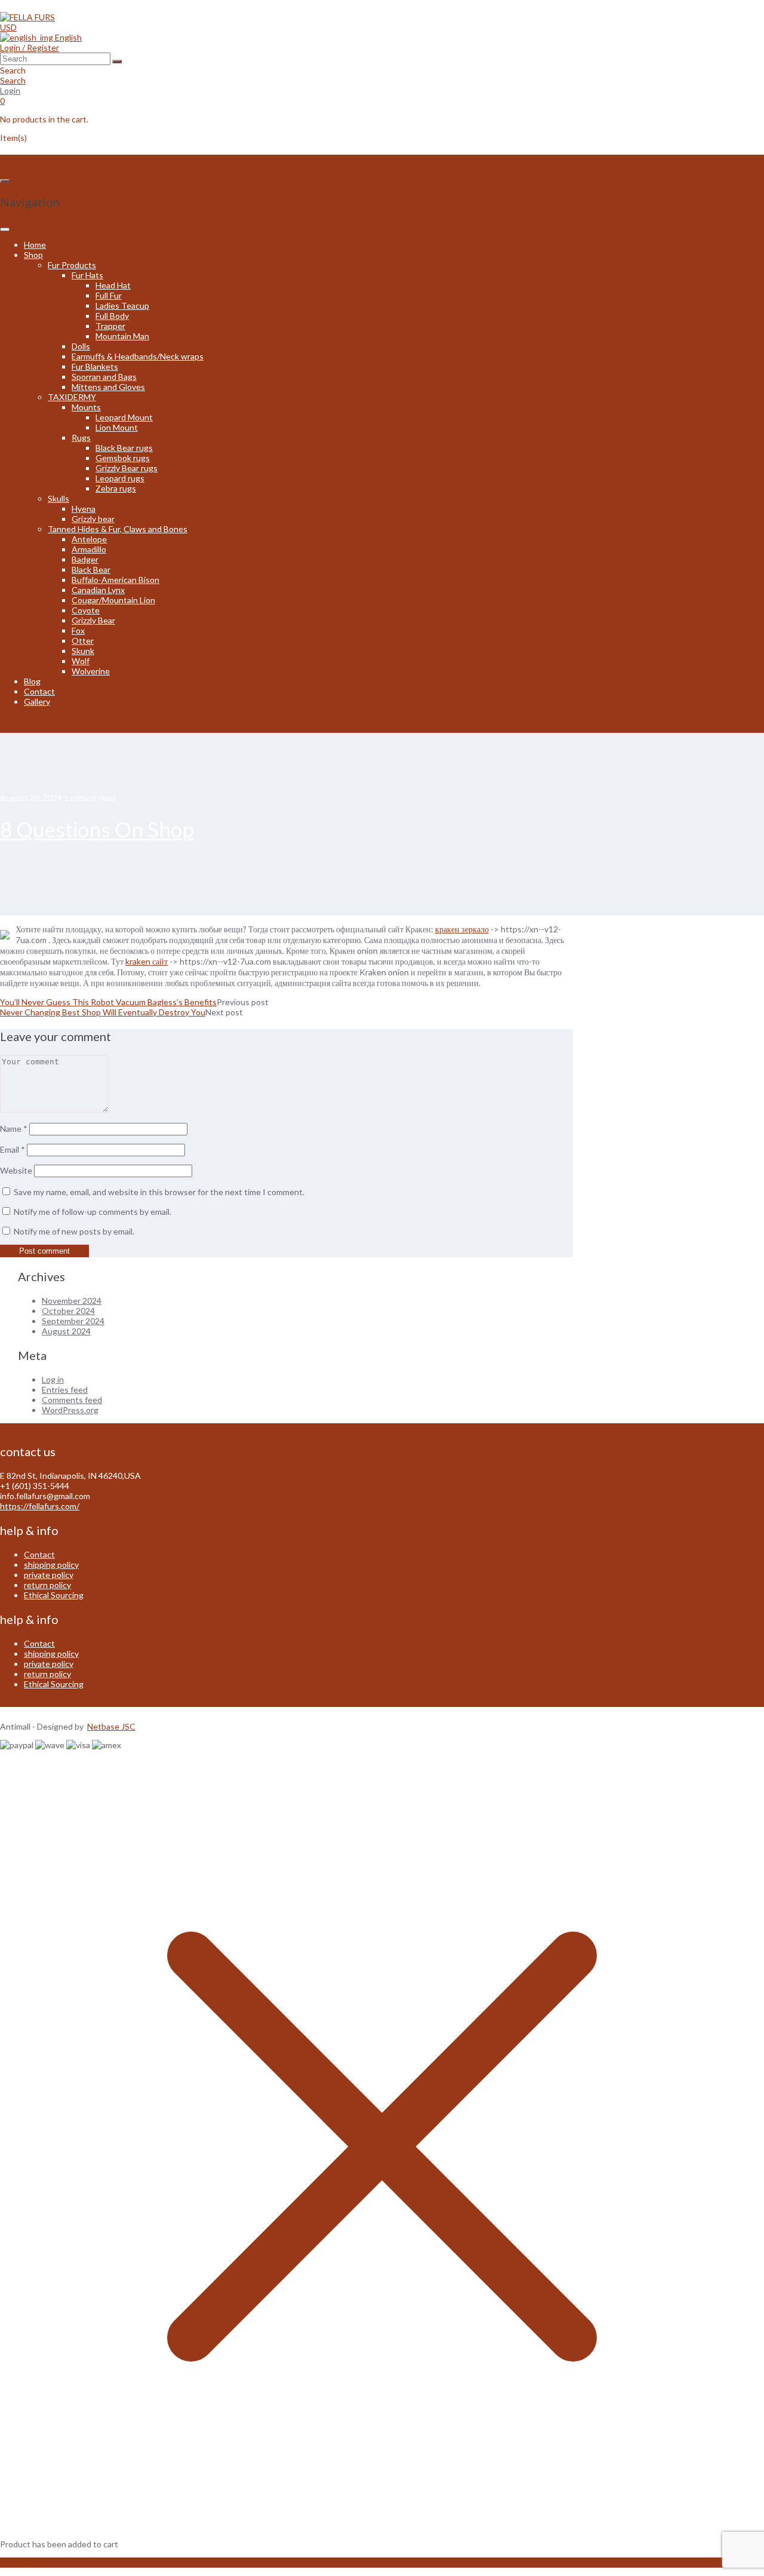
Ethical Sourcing (54, 1595)
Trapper (110, 326)
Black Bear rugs (124, 448)
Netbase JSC (111, 1726)
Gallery (37, 701)
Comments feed (72, 1400)
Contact (39, 691)
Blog (32, 681)
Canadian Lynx (98, 590)
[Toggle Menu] (5, 229)
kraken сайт (147, 961)
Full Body (112, 316)
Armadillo (89, 549)
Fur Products (72, 265)
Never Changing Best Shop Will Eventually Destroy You (103, 1012)
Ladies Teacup (122, 306)
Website (16, 1170)
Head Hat (113, 285)
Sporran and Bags (104, 377)
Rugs (81, 437)
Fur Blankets (95, 366)
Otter (83, 641)
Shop (33, 255)
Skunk (83, 651)
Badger (85, 559)
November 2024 (72, 1301)
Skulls (58, 498)
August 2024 (66, 1331)
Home (35, 245)
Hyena (84, 509)
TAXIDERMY (72, 397)
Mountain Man (122, 336)
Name (14, 1129)
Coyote (86, 610)
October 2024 (68, 1311)
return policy (47, 1585)
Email (13, 1149)
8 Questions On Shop (97, 829)
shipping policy (51, 1565)
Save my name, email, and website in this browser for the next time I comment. (159, 1192)
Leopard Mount (124, 417)
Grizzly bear (93, 519)
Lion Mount (117, 427)
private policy (49, 1575)
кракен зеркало (462, 929)
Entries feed (65, 1390)
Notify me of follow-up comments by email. (93, 1212)
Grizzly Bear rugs (127, 468)
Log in (53, 1379)
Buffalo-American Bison (115, 580)
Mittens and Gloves (108, 387)
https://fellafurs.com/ (40, 1506)
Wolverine (91, 671)
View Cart (19, 2563)
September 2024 (73, 1321)
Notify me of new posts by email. (74, 1231)
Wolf (81, 661)
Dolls (81, 346)
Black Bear (91, 569)
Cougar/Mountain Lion (113, 600)
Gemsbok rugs (123, 458)
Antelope (89, 539)
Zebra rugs (116, 488)
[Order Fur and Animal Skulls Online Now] (27, 17)
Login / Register (30, 47)
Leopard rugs (120, 478)
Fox (78, 630)
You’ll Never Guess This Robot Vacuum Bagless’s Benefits (108, 1002)
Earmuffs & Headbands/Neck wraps (138, 356)
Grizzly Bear (93, 620)
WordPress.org (70, 1410)
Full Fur (109, 295)
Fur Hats (87, 275)
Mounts (86, 407)
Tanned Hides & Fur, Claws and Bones (118, 529)
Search (13, 80)
